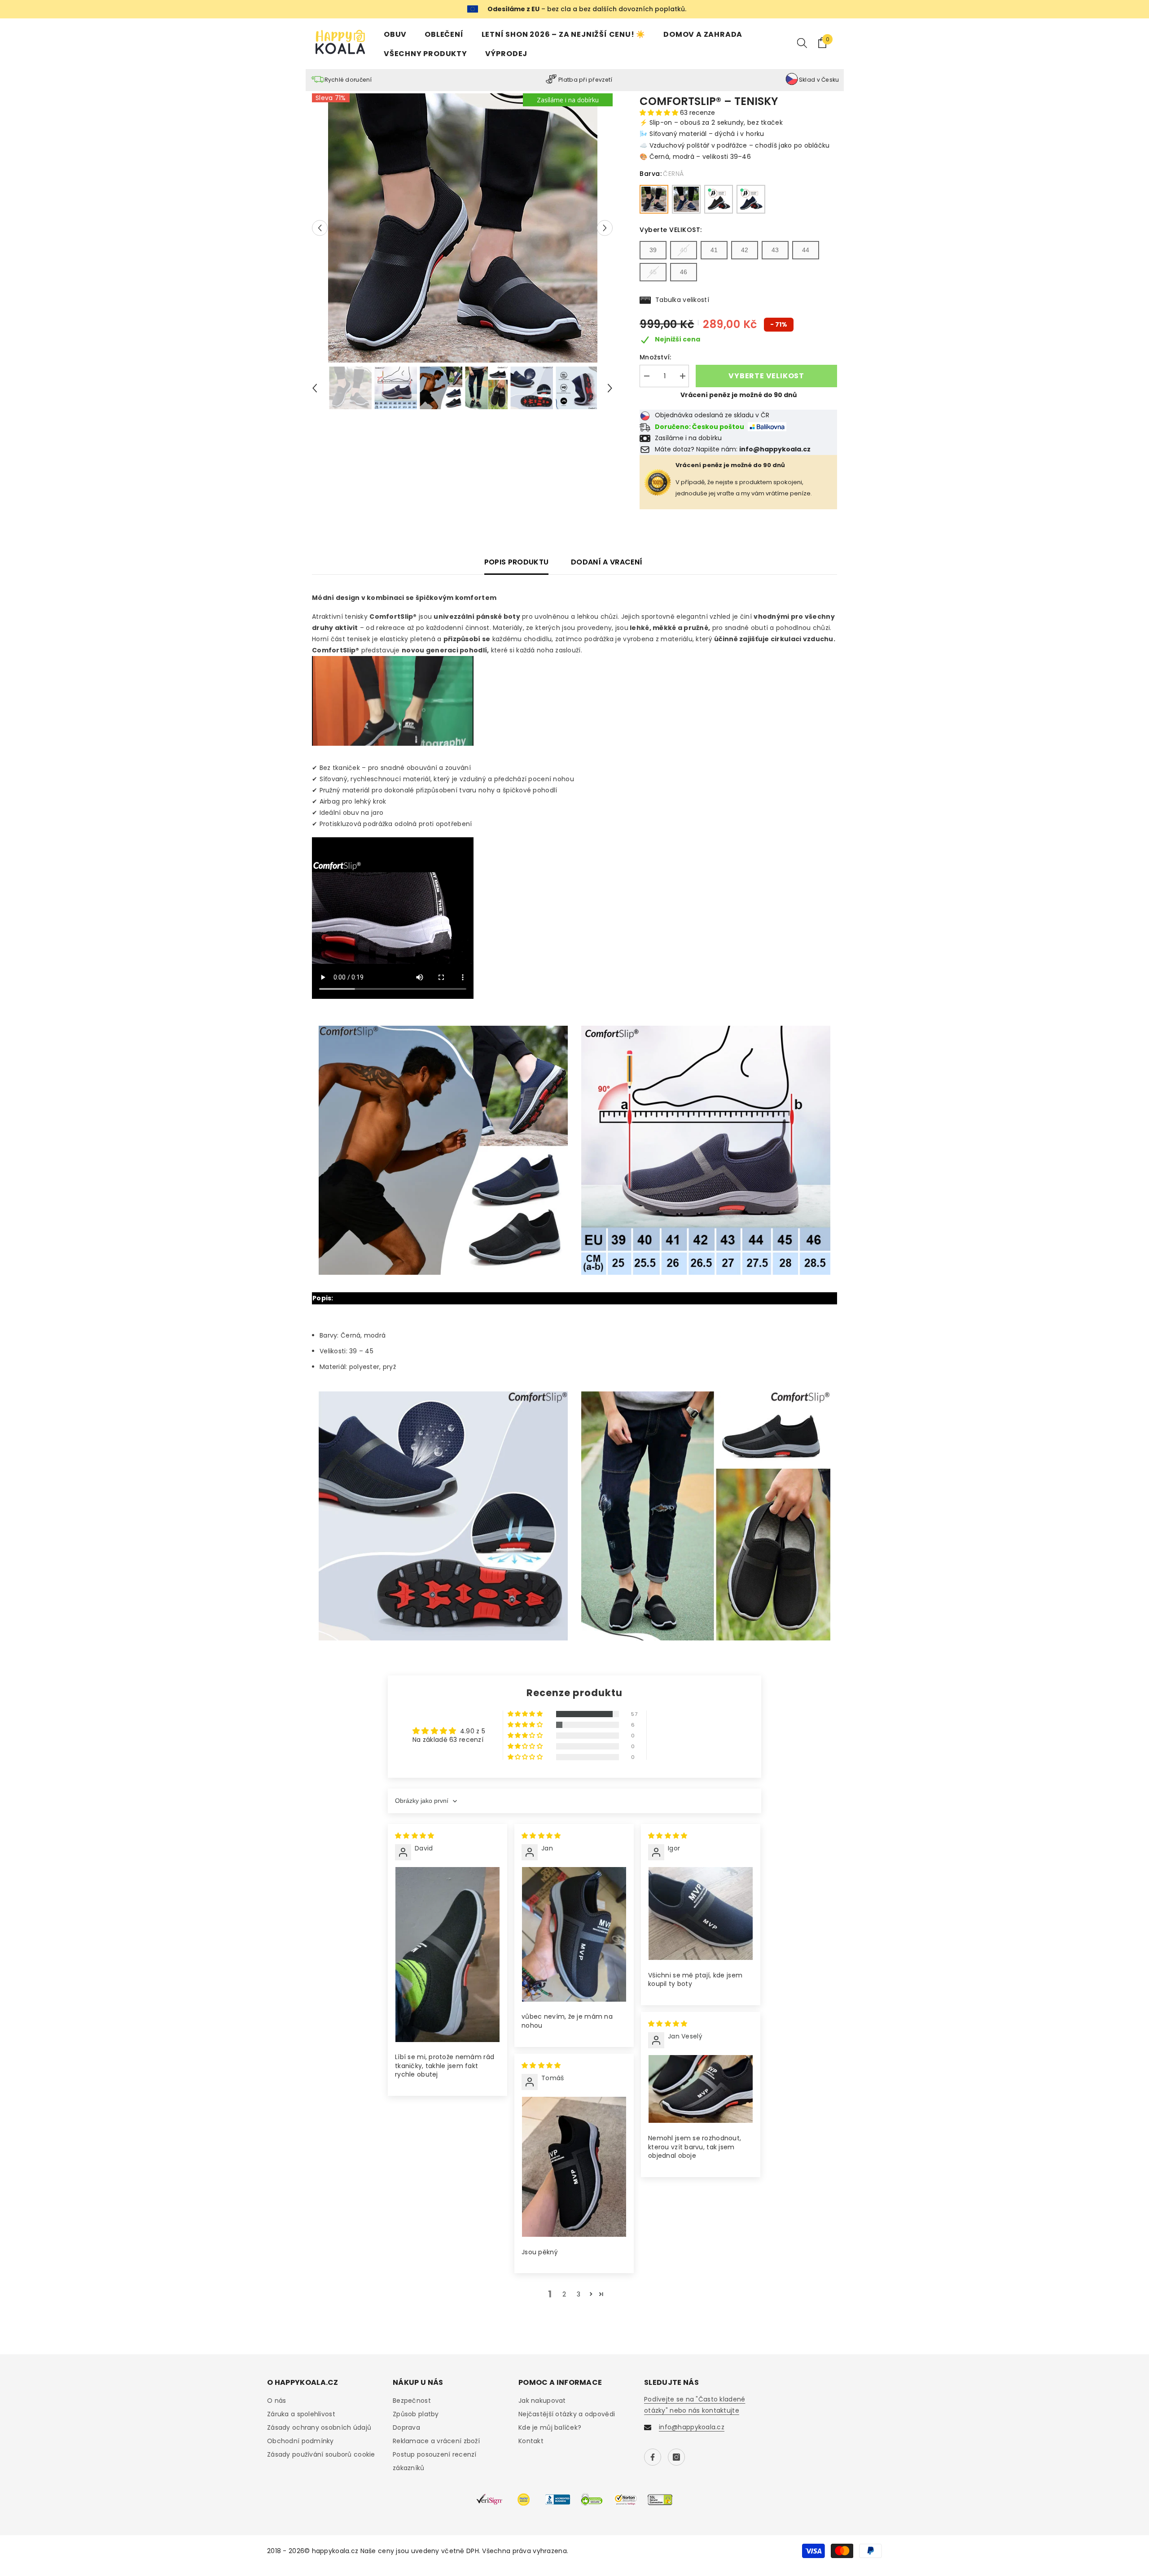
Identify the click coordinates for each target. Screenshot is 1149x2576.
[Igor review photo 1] (701, 1914)
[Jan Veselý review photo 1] (701, 2089)
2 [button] (564, 2294)
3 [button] (579, 2294)
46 (684, 272)
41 (714, 250)
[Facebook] (653, 2457)
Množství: (656, 357)
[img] (414, 1836)
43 (775, 250)
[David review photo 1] (447, 1955)
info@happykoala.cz (692, 2427)
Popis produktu (516, 562)
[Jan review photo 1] (574, 1934)
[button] (320, 228)
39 (653, 250)
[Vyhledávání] (802, 43)
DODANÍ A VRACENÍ (607, 562)
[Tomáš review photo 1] (574, 2167)
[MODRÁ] (686, 199)
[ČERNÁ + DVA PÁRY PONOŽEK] (719, 199)
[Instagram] (676, 2457)
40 (684, 250)
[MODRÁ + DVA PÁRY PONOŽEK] (751, 199)
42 (745, 250)
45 (653, 272)
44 (806, 250)
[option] (463, 228)
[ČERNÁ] (654, 199)
